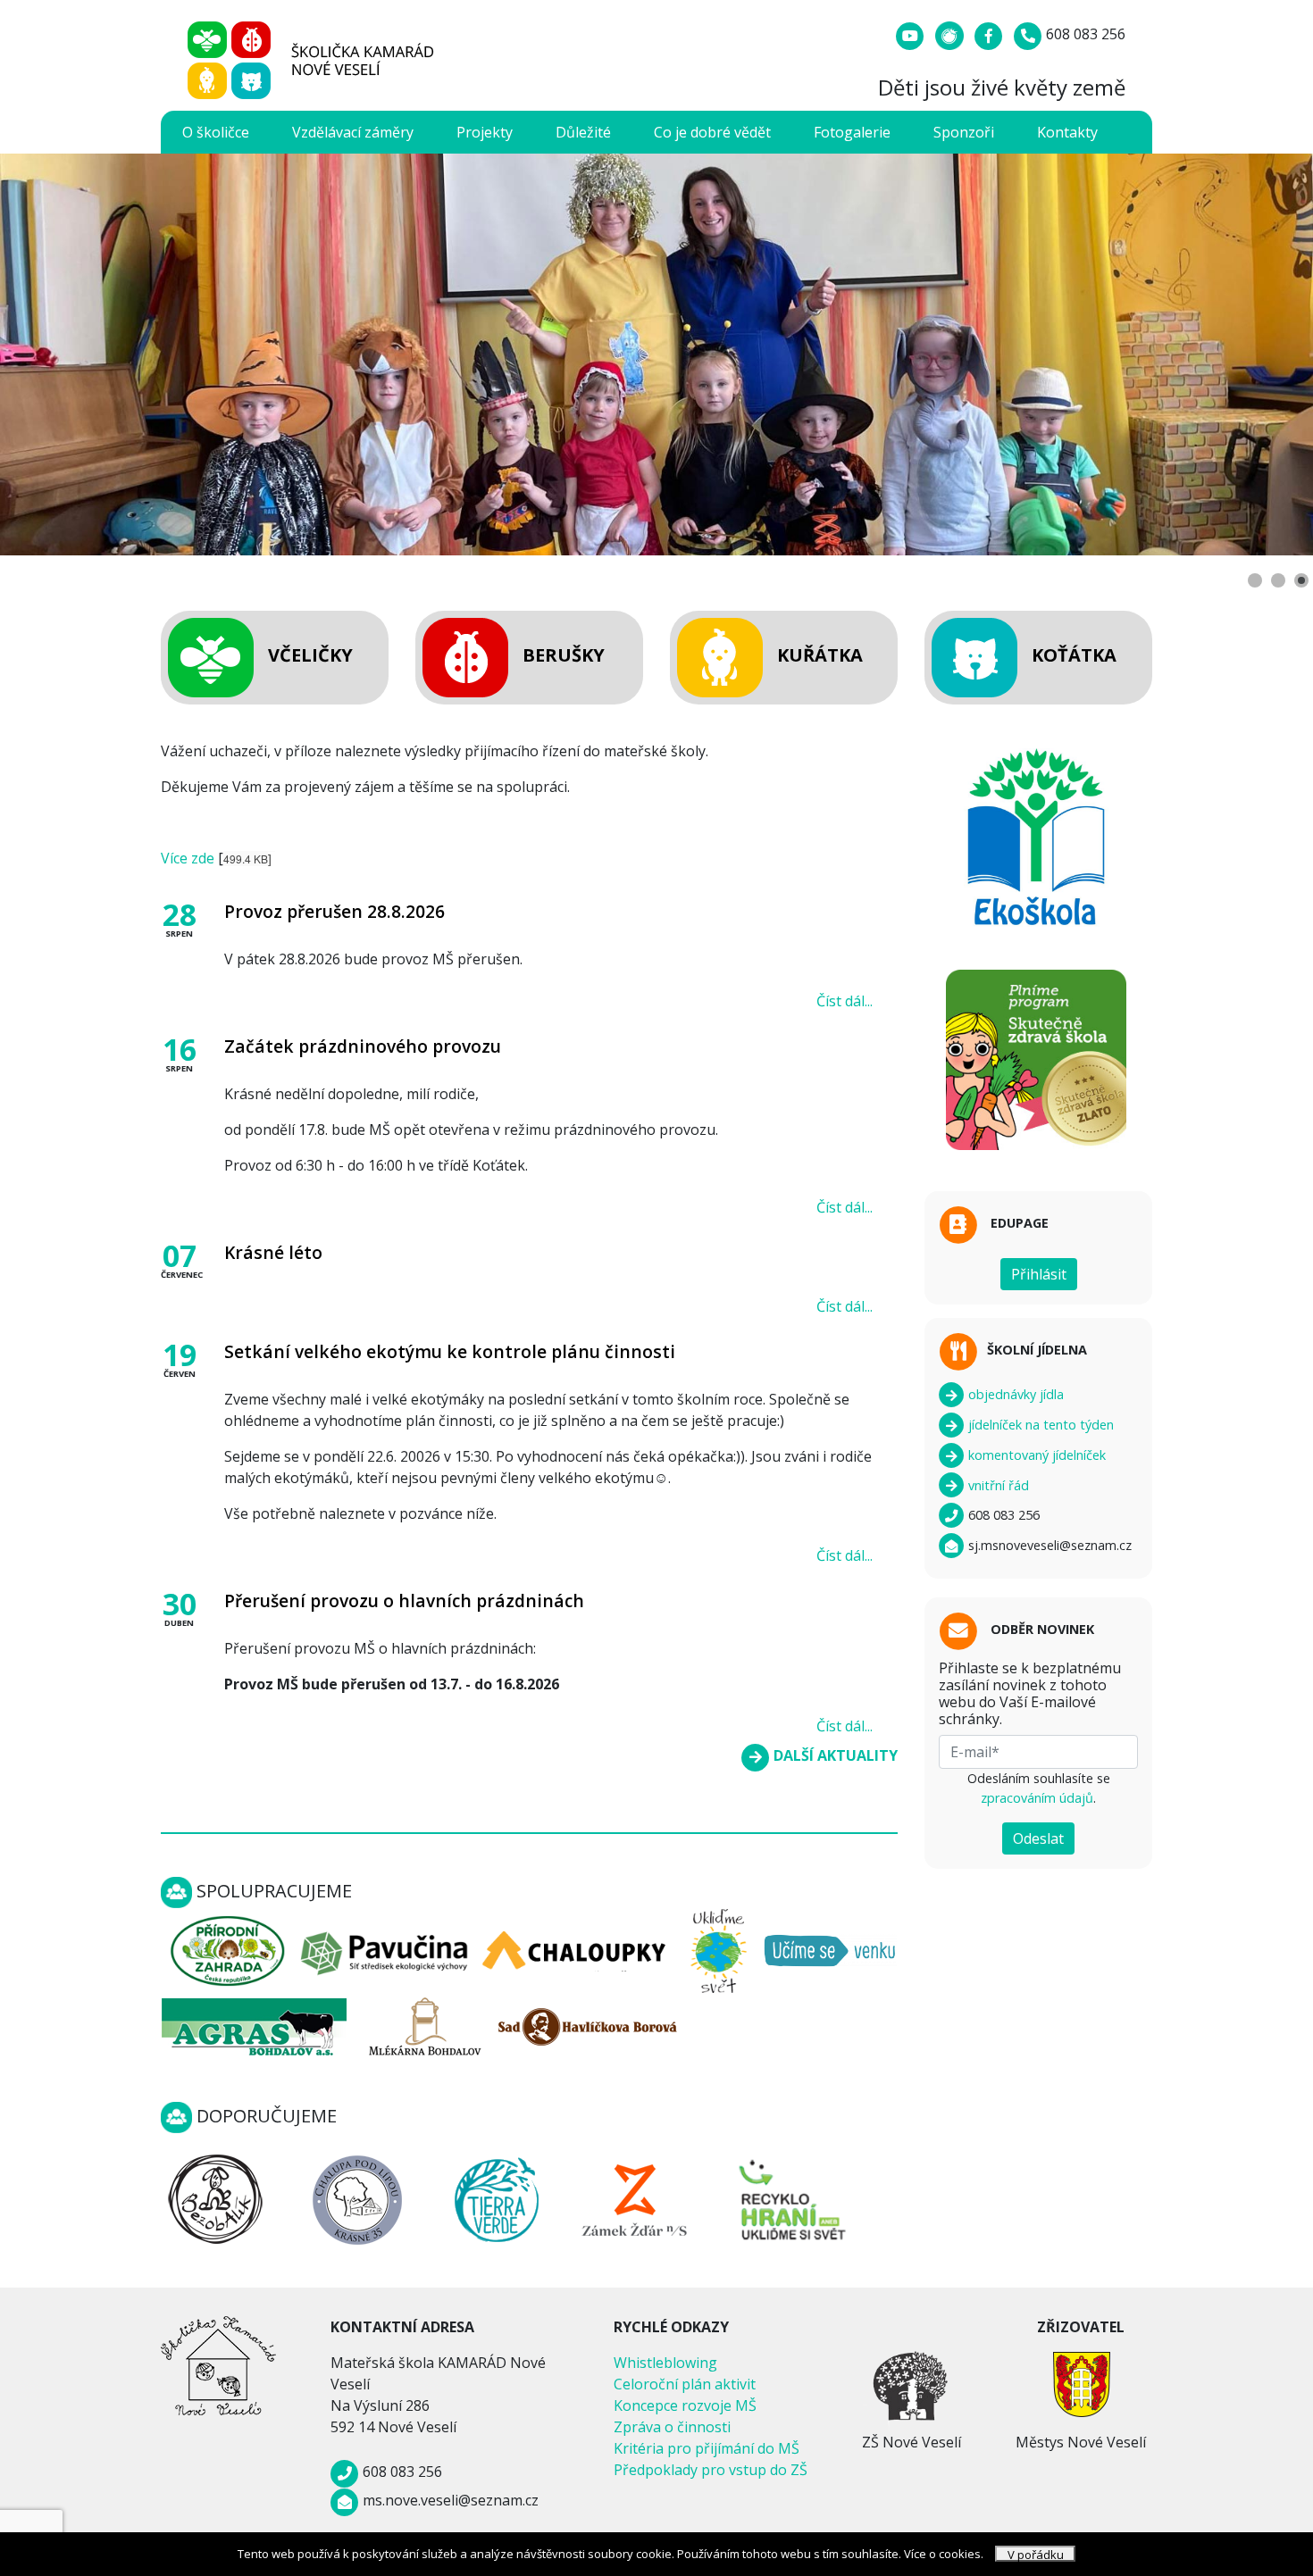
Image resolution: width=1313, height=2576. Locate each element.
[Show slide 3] (1301, 580)
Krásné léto (273, 1252)
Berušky (564, 655)
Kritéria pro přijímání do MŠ (707, 2448)
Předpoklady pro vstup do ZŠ (711, 2470)
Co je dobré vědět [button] (712, 132)
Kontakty (1067, 132)
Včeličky (310, 655)
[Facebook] (991, 34)
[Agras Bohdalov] (254, 2025)
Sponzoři (964, 132)
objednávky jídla (1014, 1394)
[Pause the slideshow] (1259, 354)
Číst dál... (845, 1001)
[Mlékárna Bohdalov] (424, 2025)
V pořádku (1036, 2554)
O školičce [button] (216, 132)
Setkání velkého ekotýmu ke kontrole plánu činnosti (450, 1351)
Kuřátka (820, 655)
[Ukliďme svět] (719, 1949)
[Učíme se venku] (830, 1949)
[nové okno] (215, 2198)
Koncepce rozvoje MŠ (685, 2405)
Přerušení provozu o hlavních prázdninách (404, 1601)
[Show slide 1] (1255, 580)
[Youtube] (912, 34)
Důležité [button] (583, 132)
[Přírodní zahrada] (227, 1949)
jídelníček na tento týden (1039, 1425)
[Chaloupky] (576, 1949)
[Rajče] (951, 34)
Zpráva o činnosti (672, 2427)
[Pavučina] (385, 1949)
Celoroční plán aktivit (685, 2384)
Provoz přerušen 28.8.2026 (335, 911)
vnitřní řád (997, 1485)
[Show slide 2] (1278, 580)
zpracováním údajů (1037, 1798)
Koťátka (1074, 655)
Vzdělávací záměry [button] (353, 132)
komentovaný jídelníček (1035, 1455)
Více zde (188, 858)
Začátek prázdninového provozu (363, 1046)
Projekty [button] (485, 132)
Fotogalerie (852, 132)
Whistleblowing (665, 2363)
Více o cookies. (944, 2554)
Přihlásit (1039, 1274)
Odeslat (1038, 1838)
